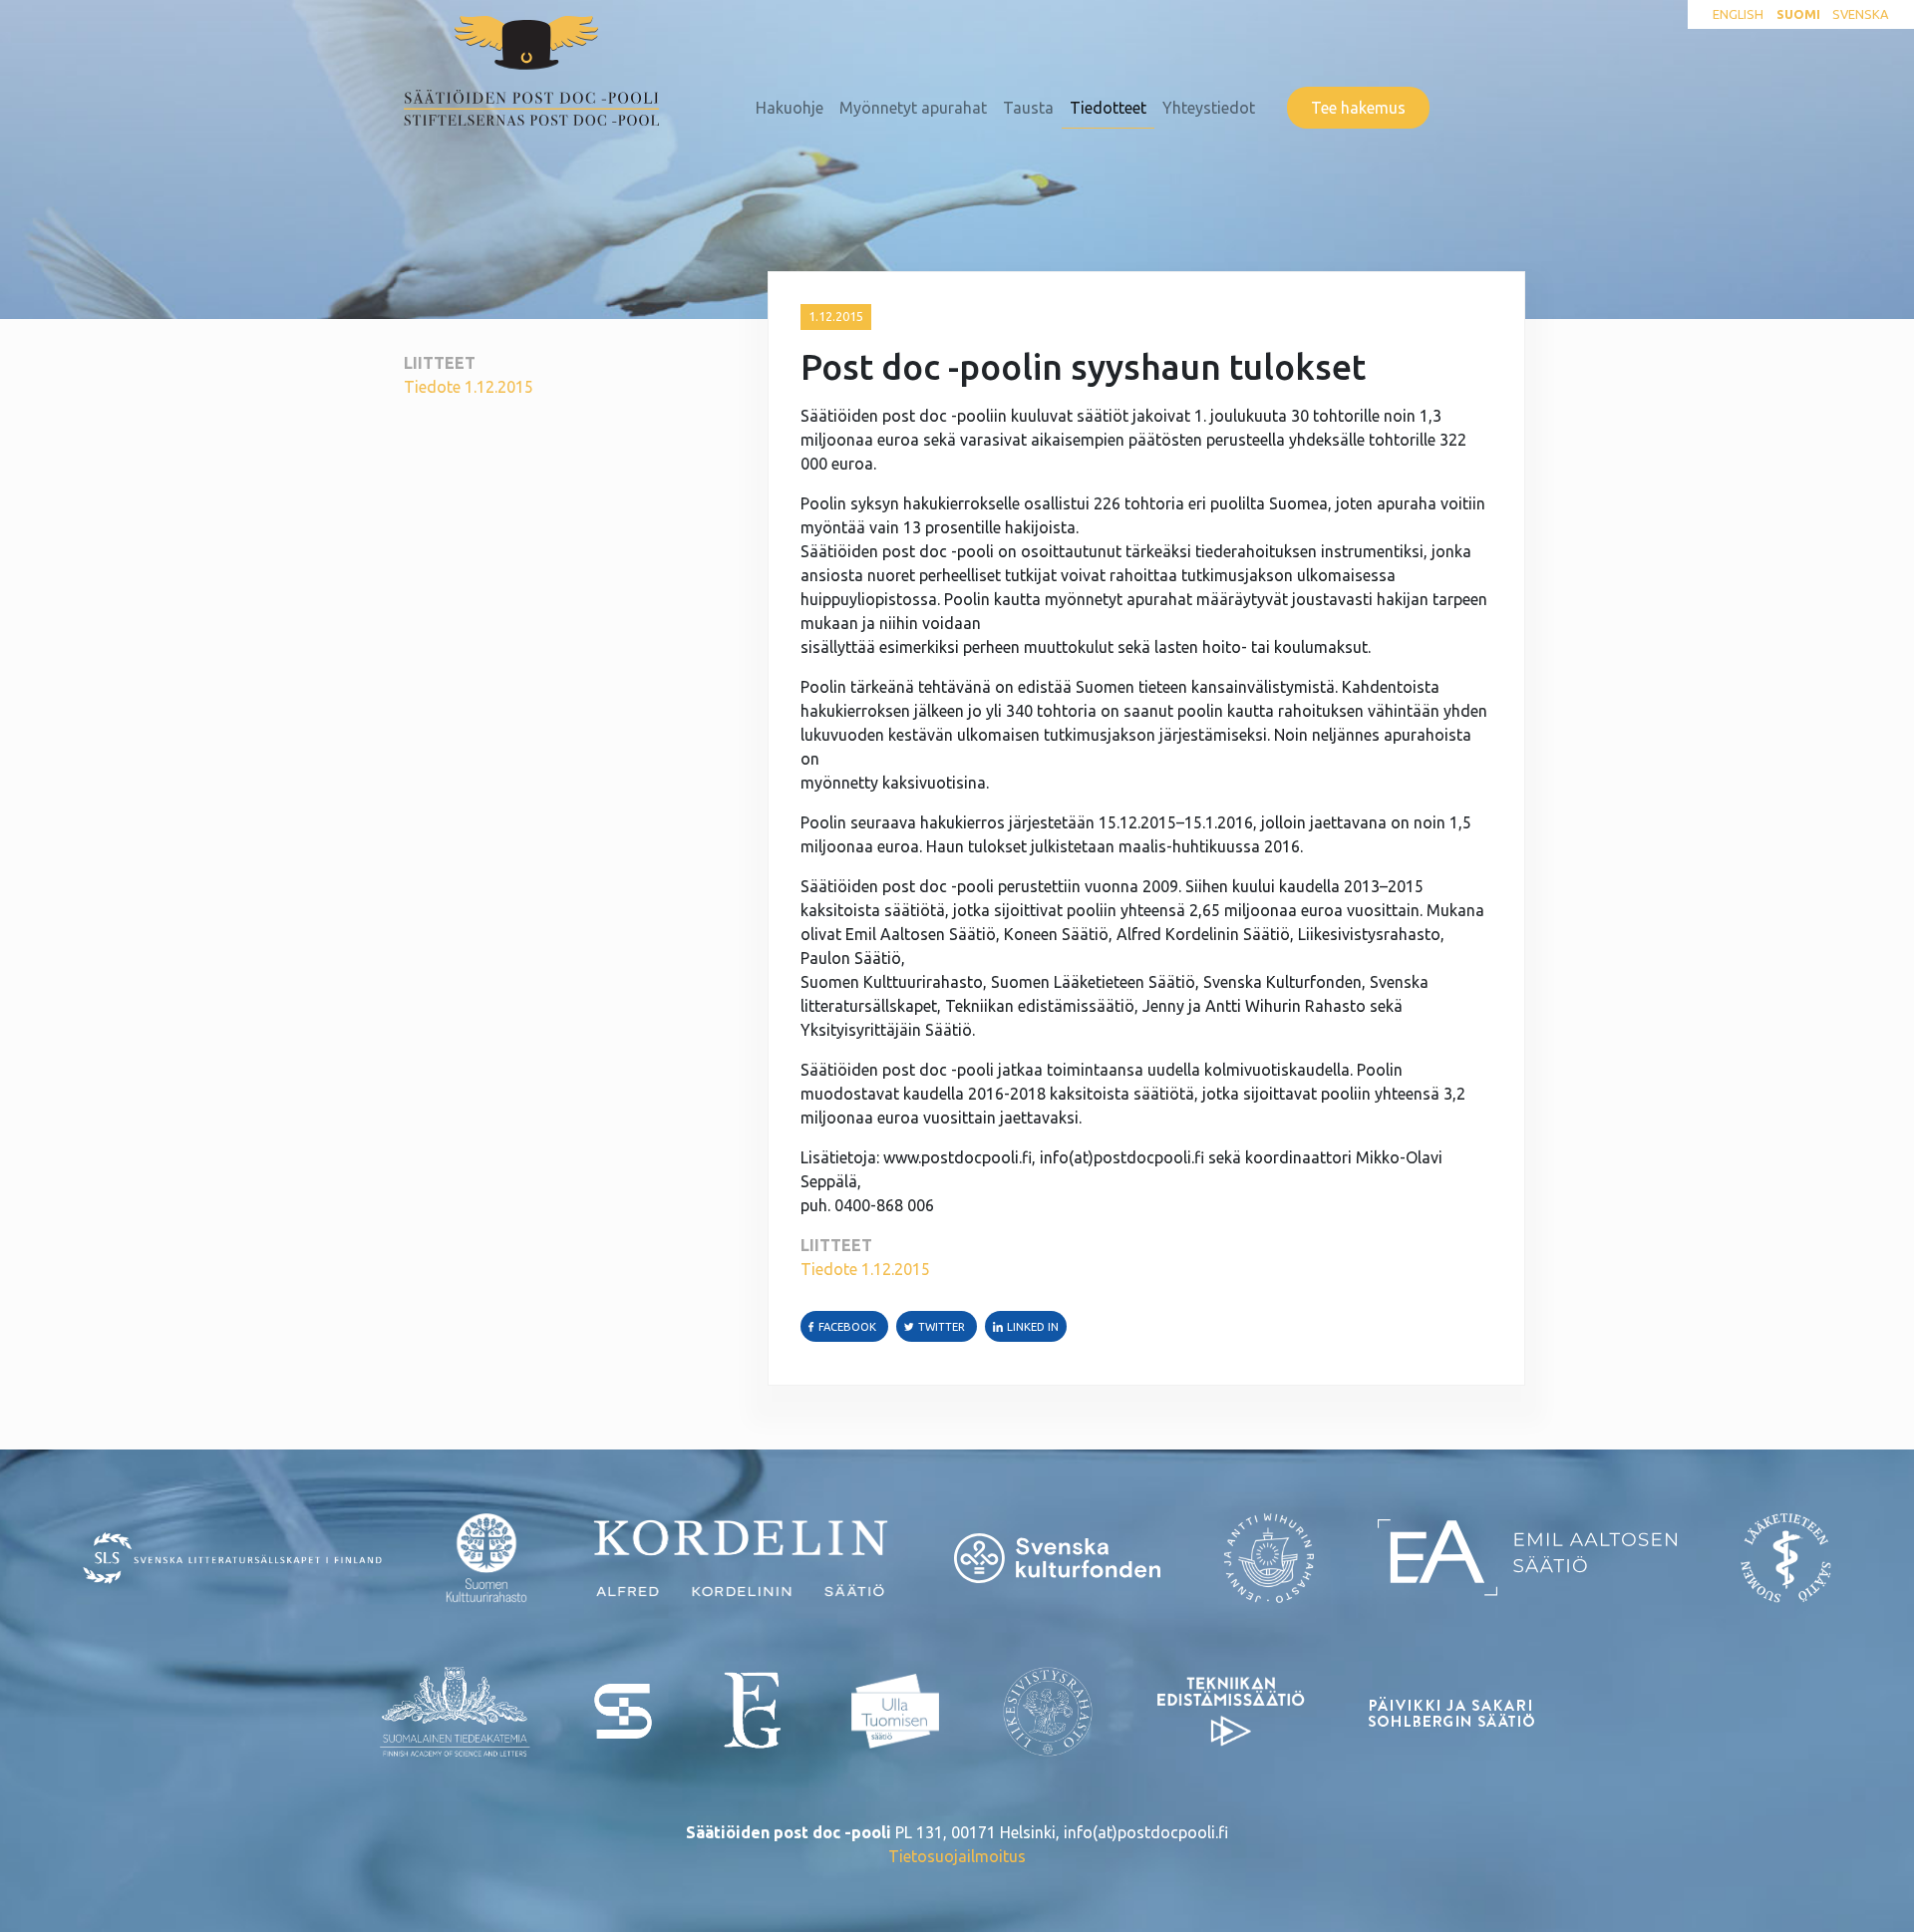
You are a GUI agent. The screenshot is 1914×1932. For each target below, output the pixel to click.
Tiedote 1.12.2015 (469, 387)
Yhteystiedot (1209, 108)
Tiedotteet (1108, 108)
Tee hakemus (1358, 108)
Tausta (1028, 108)
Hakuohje (790, 108)
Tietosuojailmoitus (957, 1856)
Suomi (1798, 14)
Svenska (1860, 14)
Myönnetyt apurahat (913, 108)
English (1738, 14)
